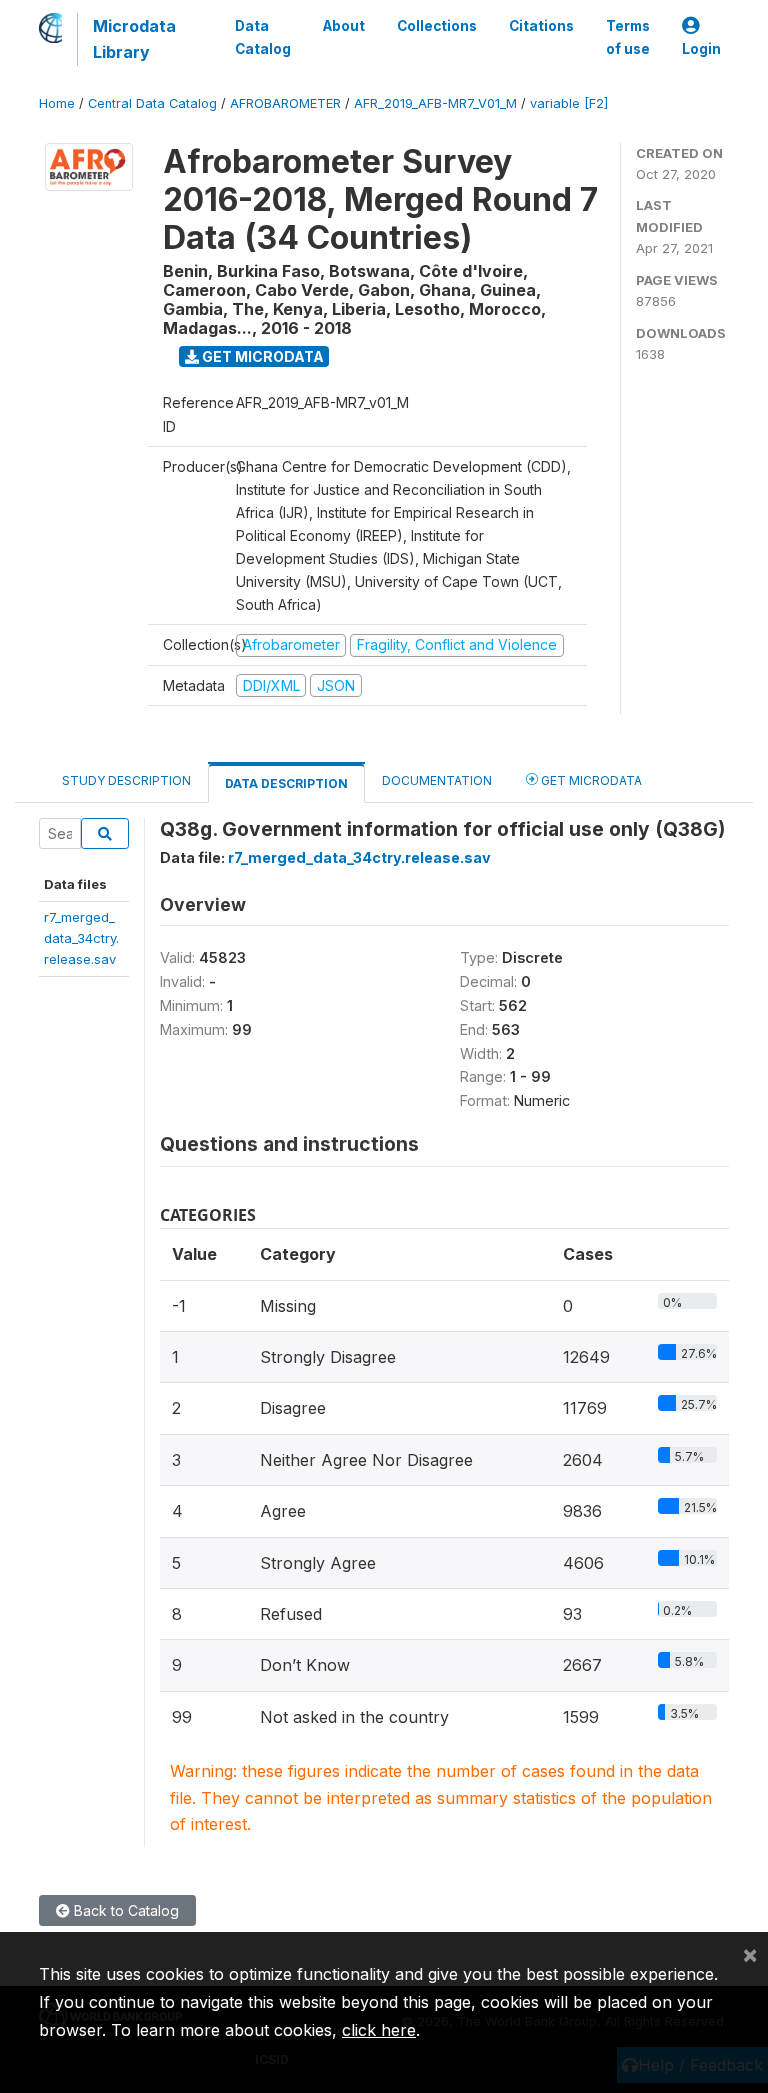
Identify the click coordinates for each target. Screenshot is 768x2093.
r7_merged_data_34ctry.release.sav (81, 938)
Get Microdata (261, 356)
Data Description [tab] (286, 783)
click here (379, 2030)
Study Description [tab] (126, 780)
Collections (437, 26)
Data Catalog (263, 37)
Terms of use (628, 37)
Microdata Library (134, 39)
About (344, 26)
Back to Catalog (124, 1910)
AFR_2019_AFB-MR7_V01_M (435, 103)
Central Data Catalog (152, 103)
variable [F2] (569, 103)
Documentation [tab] (437, 780)
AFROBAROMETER (285, 103)
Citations (541, 26)
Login (701, 49)
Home (57, 103)
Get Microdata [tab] (590, 780)
